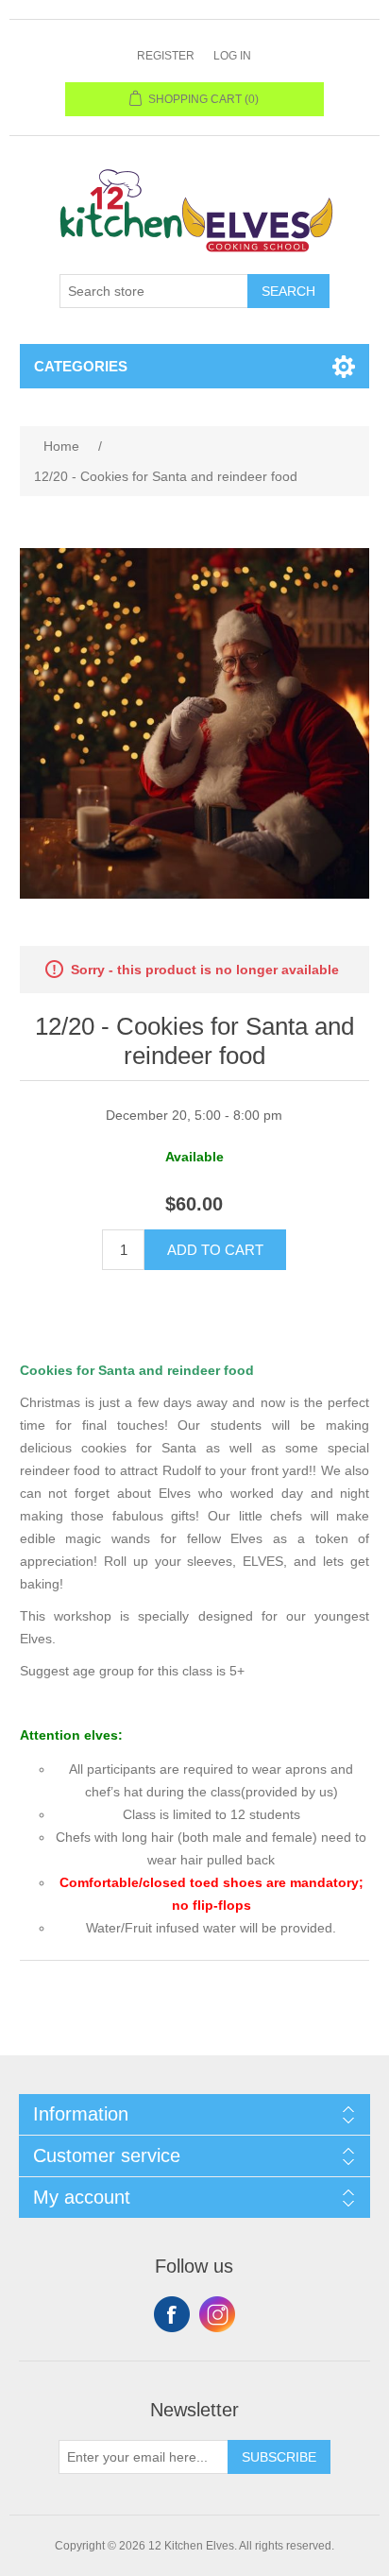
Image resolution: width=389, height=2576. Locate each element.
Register (166, 56)
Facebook (172, 2314)
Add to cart (215, 1250)
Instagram (217, 2314)
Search (288, 291)
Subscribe (279, 2457)
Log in (232, 56)
